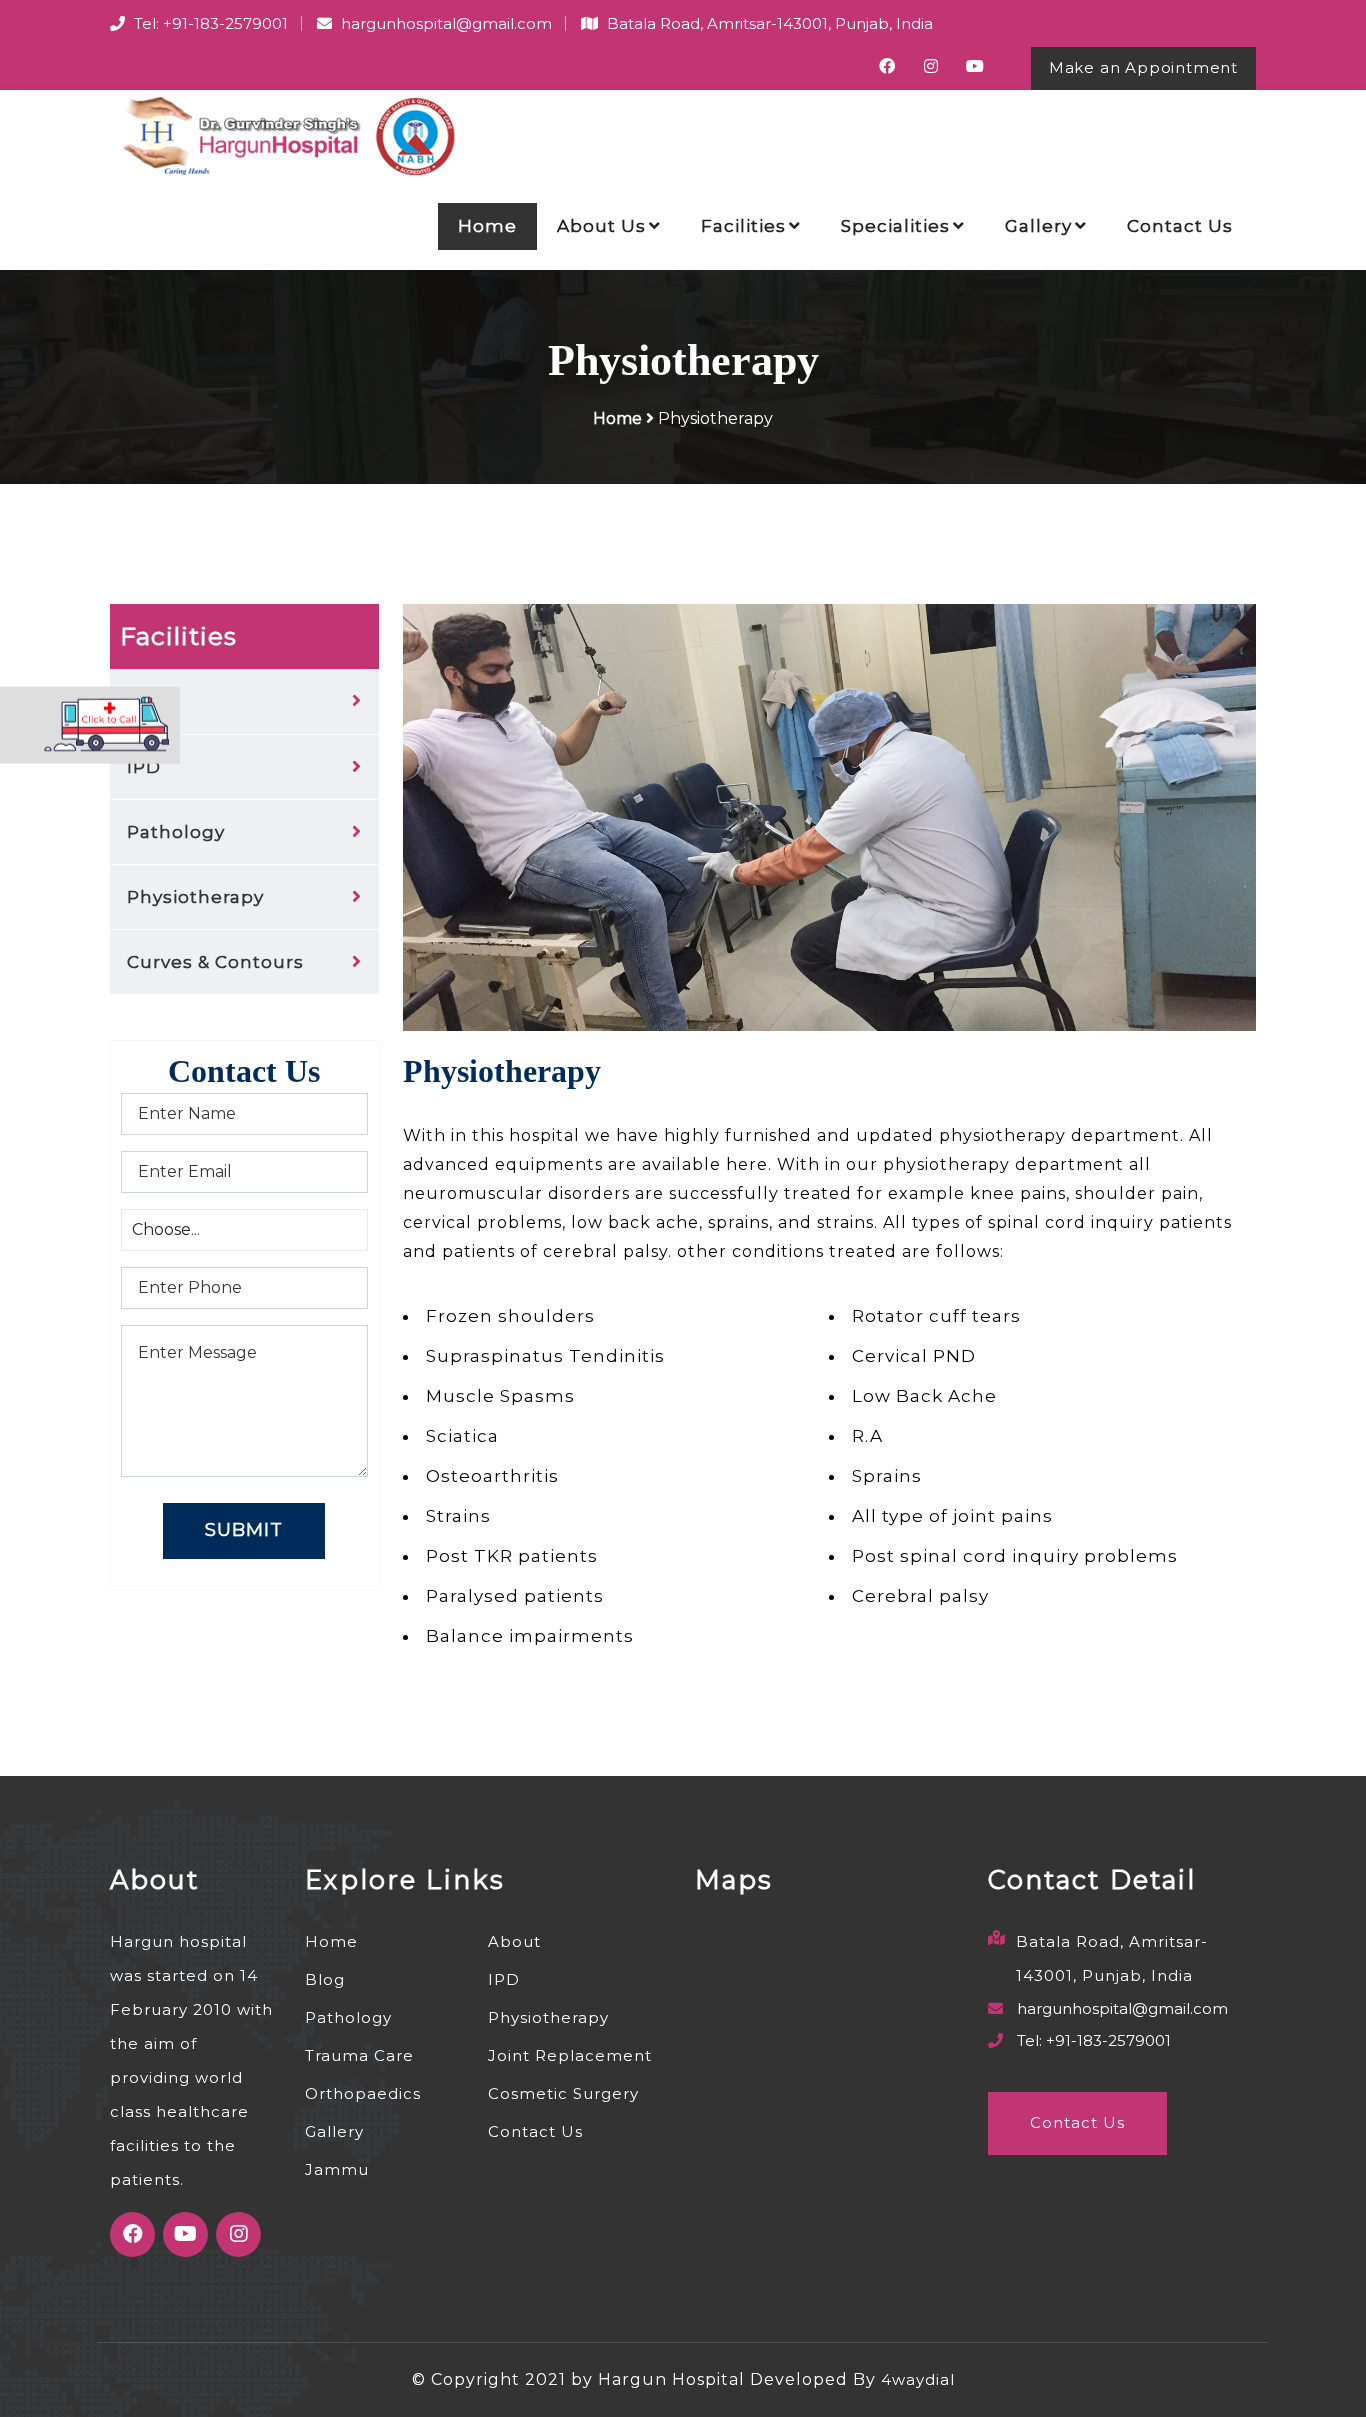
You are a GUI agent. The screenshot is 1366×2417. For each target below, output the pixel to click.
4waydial (918, 2379)
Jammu (337, 2169)
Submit (244, 1530)
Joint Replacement (570, 2055)
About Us (601, 226)
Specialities (895, 226)
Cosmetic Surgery (563, 2093)
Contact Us (1180, 226)
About (514, 1941)
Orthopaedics (363, 2093)
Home (487, 226)
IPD (144, 767)
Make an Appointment (1143, 67)
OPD (148, 702)
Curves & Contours (215, 962)
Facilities (743, 226)
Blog (325, 1979)
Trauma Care (359, 2055)
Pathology (176, 832)
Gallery (1038, 226)
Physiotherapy (195, 897)
